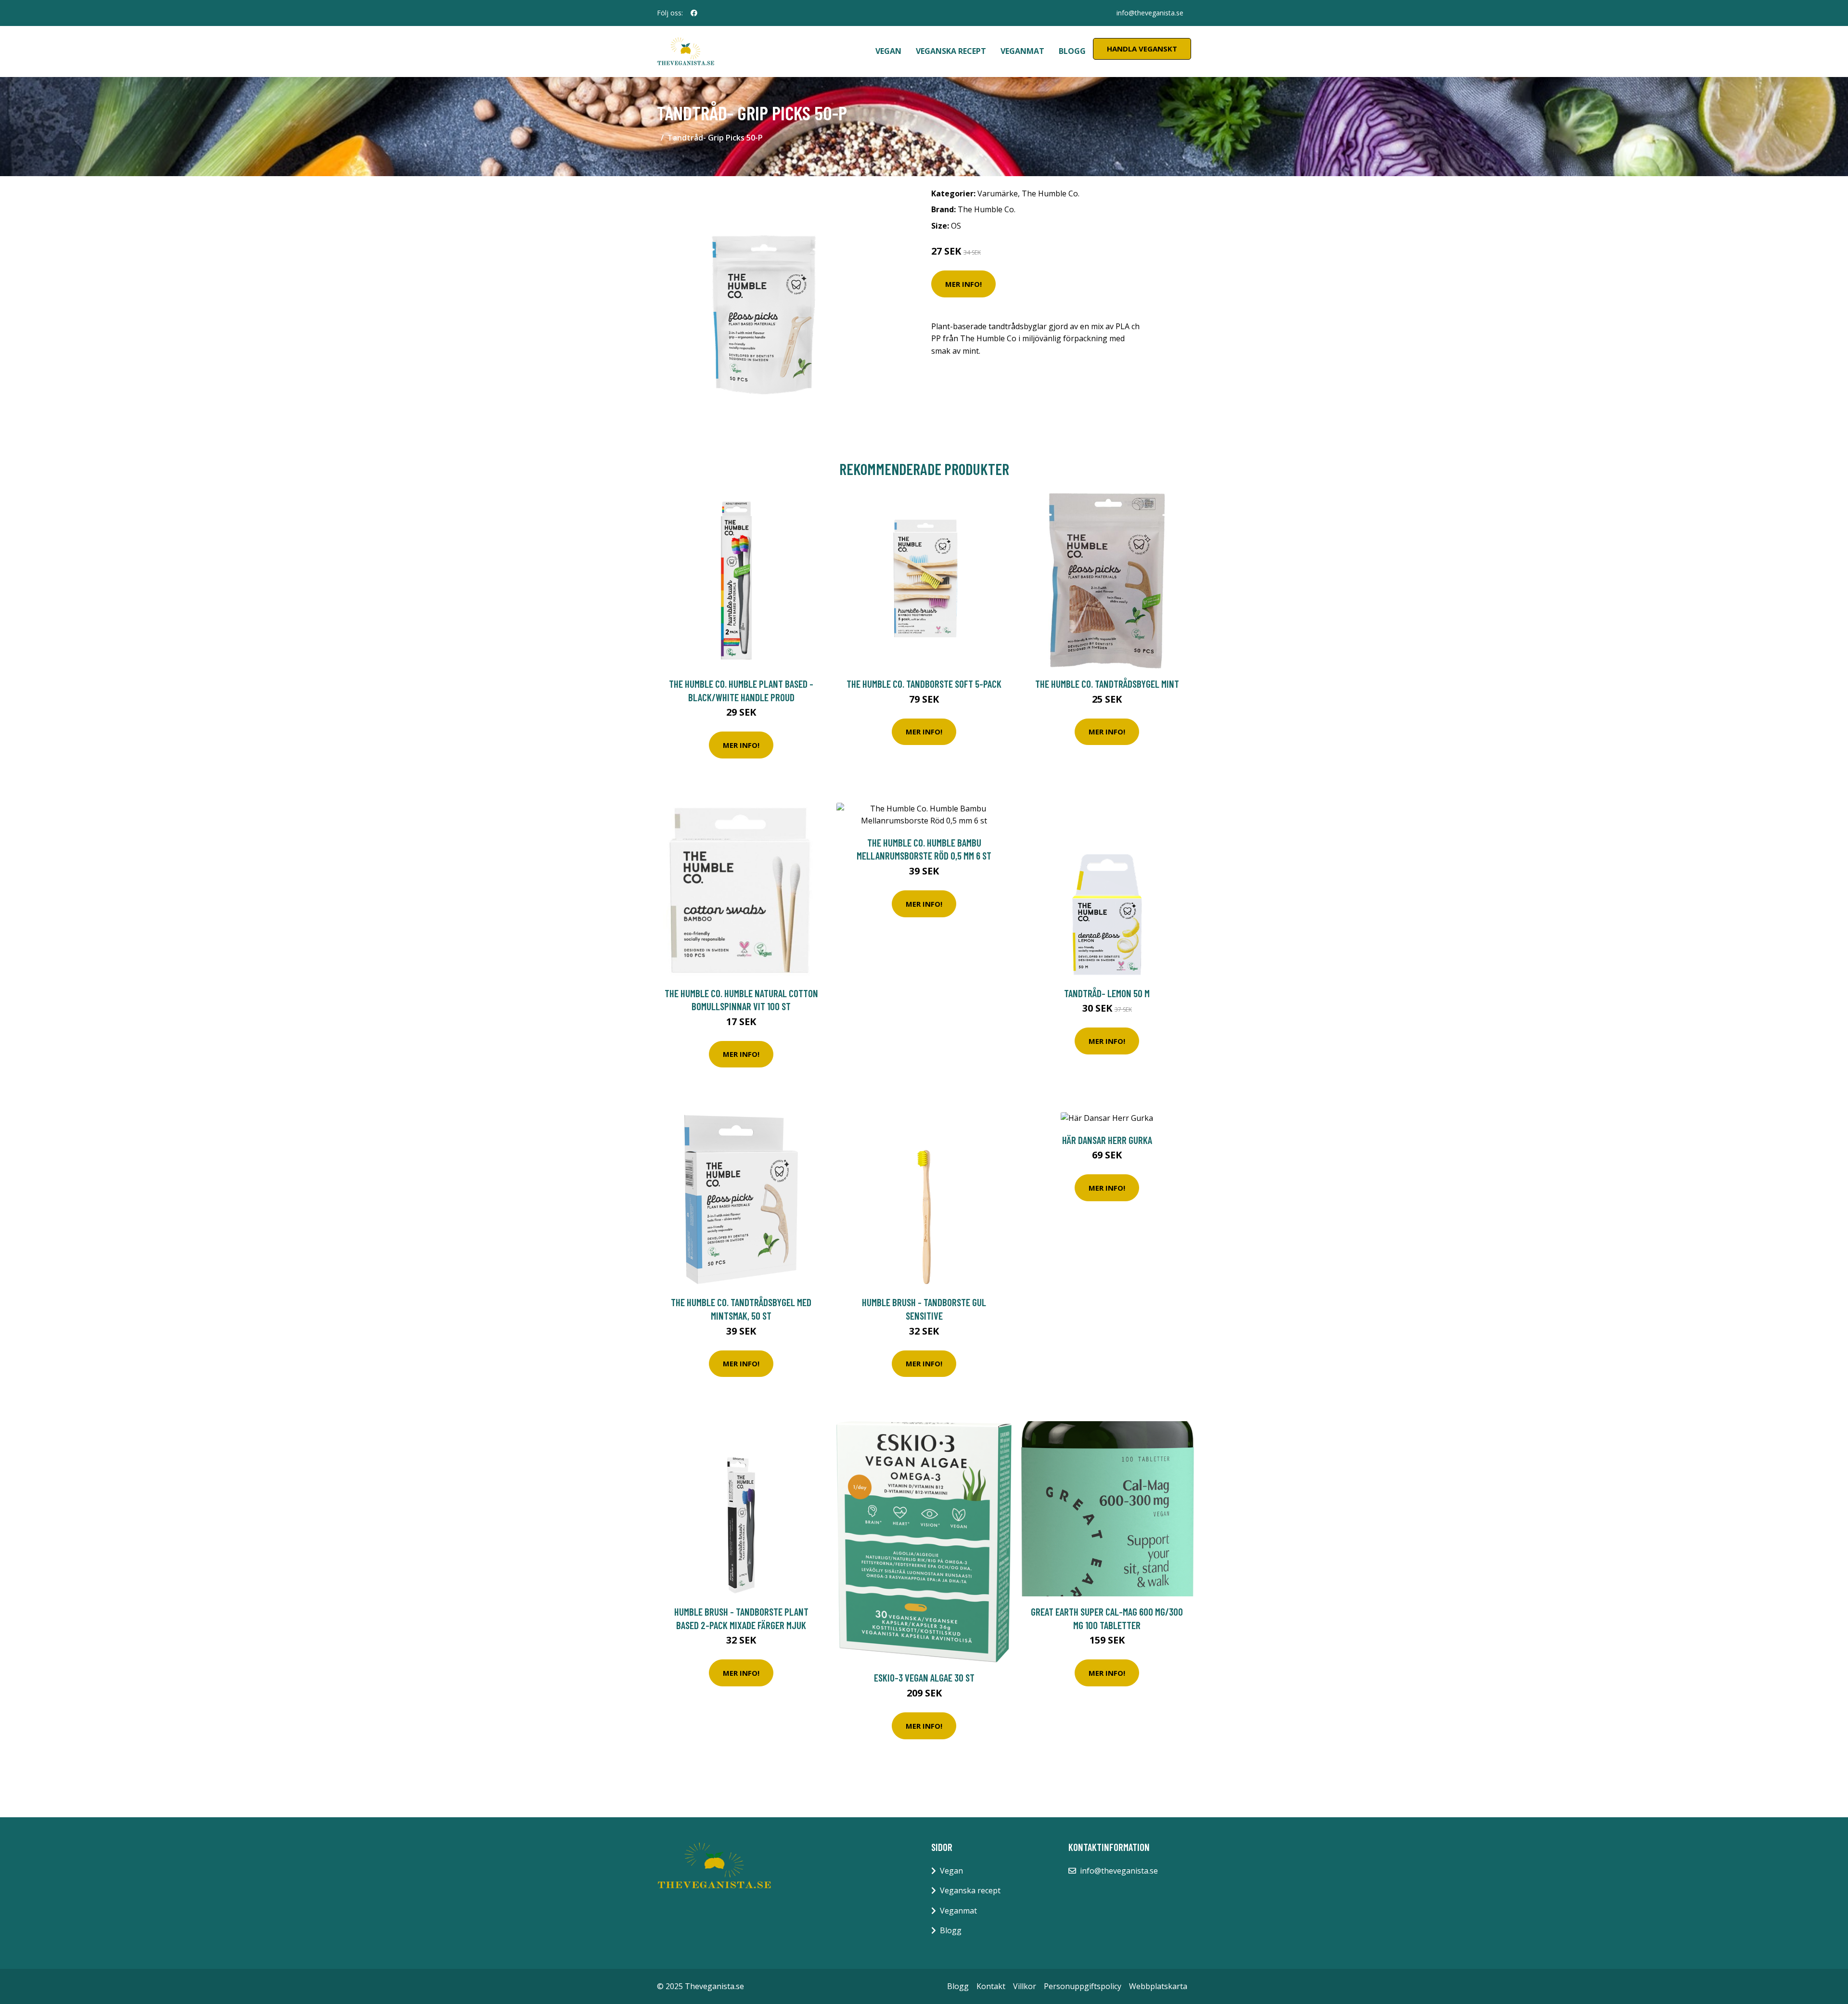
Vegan (888, 51)
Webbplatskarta (1158, 1986)
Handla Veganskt (1142, 49)
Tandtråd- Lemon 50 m (1107, 993)
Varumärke (998, 193)
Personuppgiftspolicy (1083, 1986)
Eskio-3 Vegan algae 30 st (924, 1677)
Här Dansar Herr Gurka (1107, 1140)
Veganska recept (951, 51)
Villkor (1025, 1986)
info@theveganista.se (1150, 13)
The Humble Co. (1051, 193)
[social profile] (694, 13)
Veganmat (1022, 51)
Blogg (1072, 51)
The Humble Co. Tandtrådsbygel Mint (1107, 684)
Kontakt (991, 1986)
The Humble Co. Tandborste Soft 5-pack (924, 684)
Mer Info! (963, 284)
